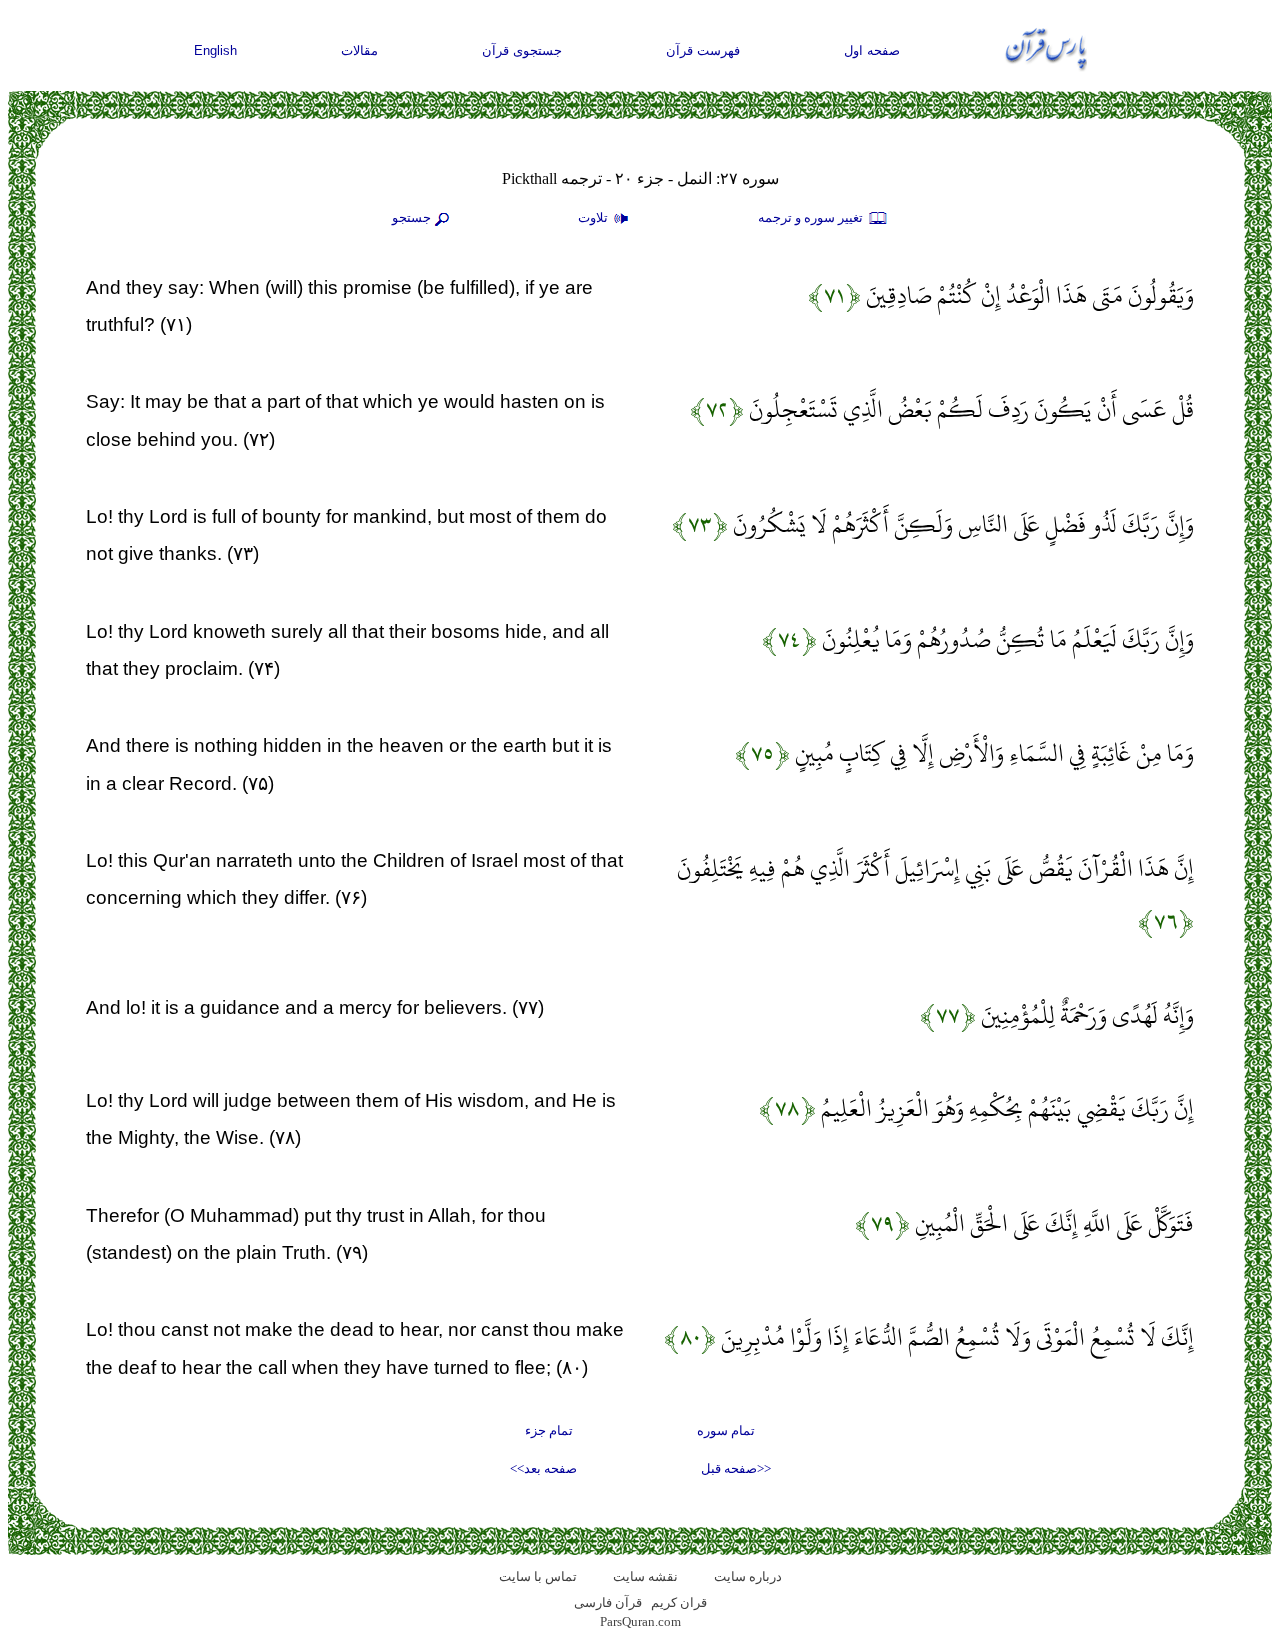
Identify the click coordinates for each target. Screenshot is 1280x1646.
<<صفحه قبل (736, 1468)
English (215, 50)
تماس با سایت (538, 1576)
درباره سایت (748, 1576)
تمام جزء (549, 1430)
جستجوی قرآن (522, 50)
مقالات (359, 50)
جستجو (411, 217)
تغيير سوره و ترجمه (812, 217)
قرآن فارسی (608, 1602)
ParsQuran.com (640, 1621)
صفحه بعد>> (543, 1468)
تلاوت (594, 217)
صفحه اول (872, 50)
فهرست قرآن (703, 50)
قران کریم (679, 1602)
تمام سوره (726, 1430)
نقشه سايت (645, 1576)
